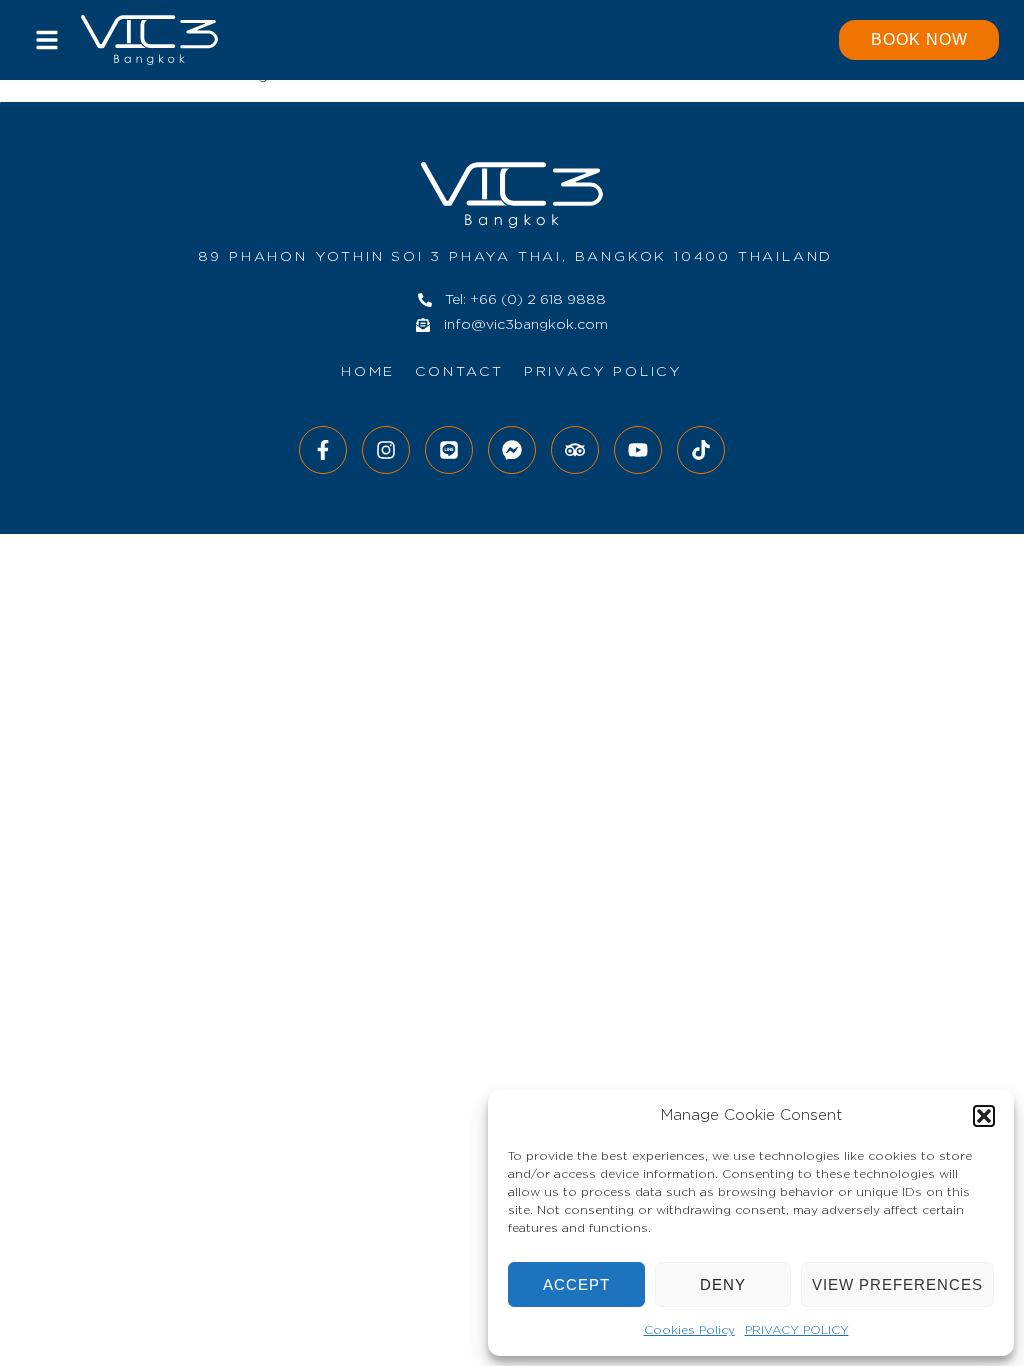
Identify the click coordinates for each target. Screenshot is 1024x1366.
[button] (984, 1116)
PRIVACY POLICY (797, 1330)
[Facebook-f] (323, 450)
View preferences (897, 1284)
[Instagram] (386, 450)
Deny (723, 1284)
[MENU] (47, 40)
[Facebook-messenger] (512, 450)
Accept (576, 1284)
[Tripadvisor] (575, 450)
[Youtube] (638, 450)
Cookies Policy (689, 1330)
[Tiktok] (701, 450)
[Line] (449, 450)
